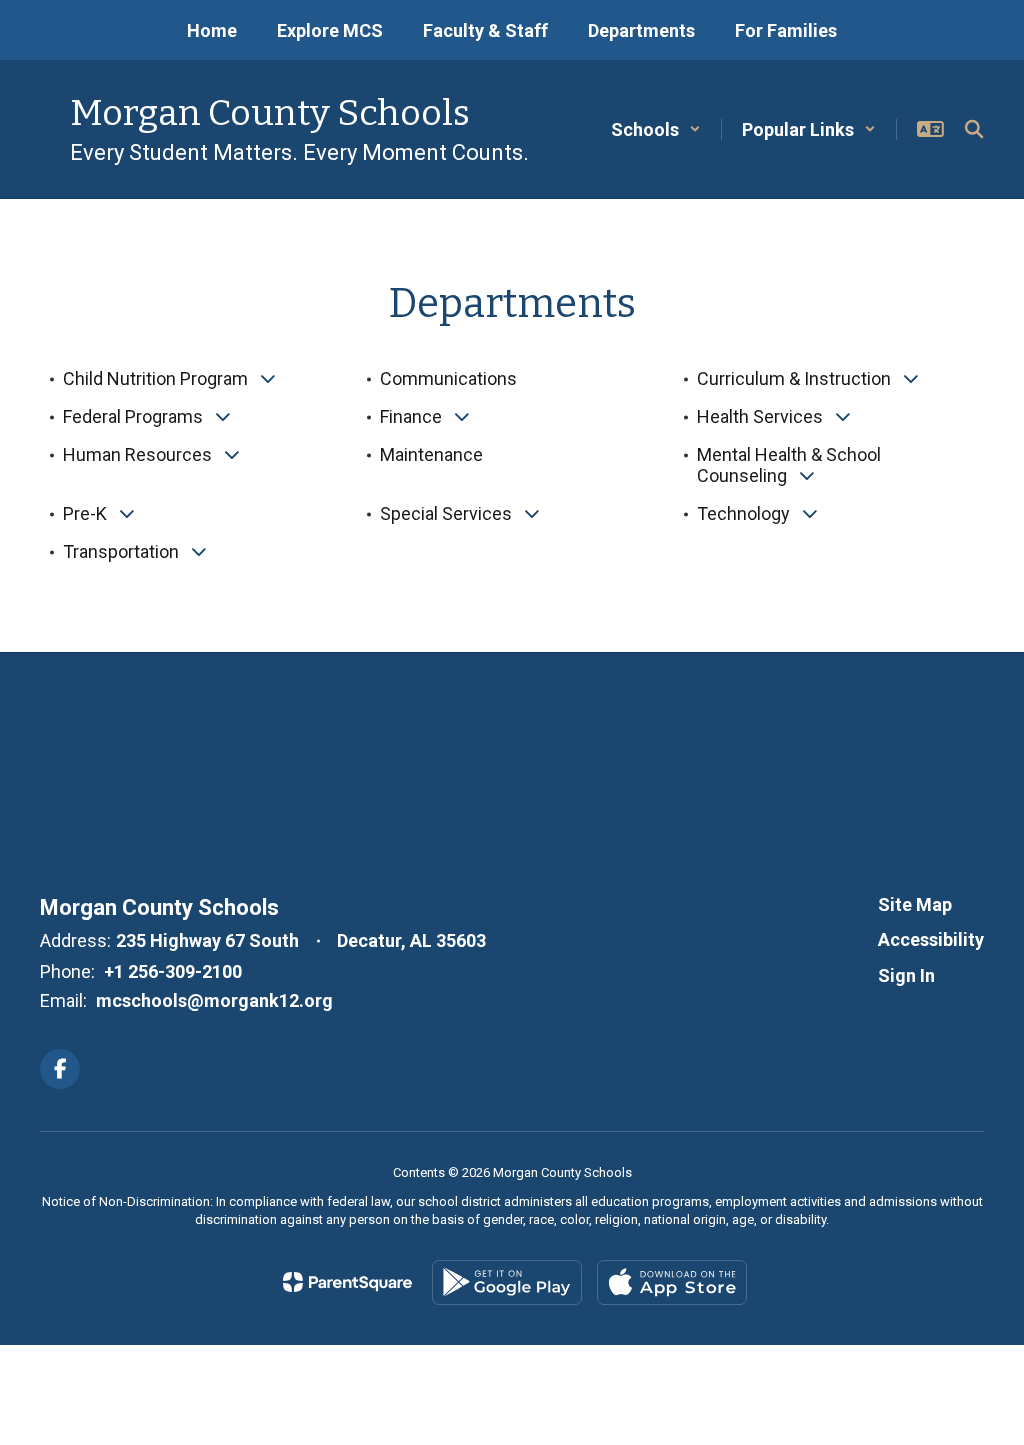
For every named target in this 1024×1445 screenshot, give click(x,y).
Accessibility (931, 939)
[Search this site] (974, 129)
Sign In (906, 975)
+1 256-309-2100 (173, 971)
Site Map (915, 904)
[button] (656, 129)
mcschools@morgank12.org (214, 1000)
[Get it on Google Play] (507, 1282)
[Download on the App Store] (672, 1282)
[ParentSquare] (347, 1282)
